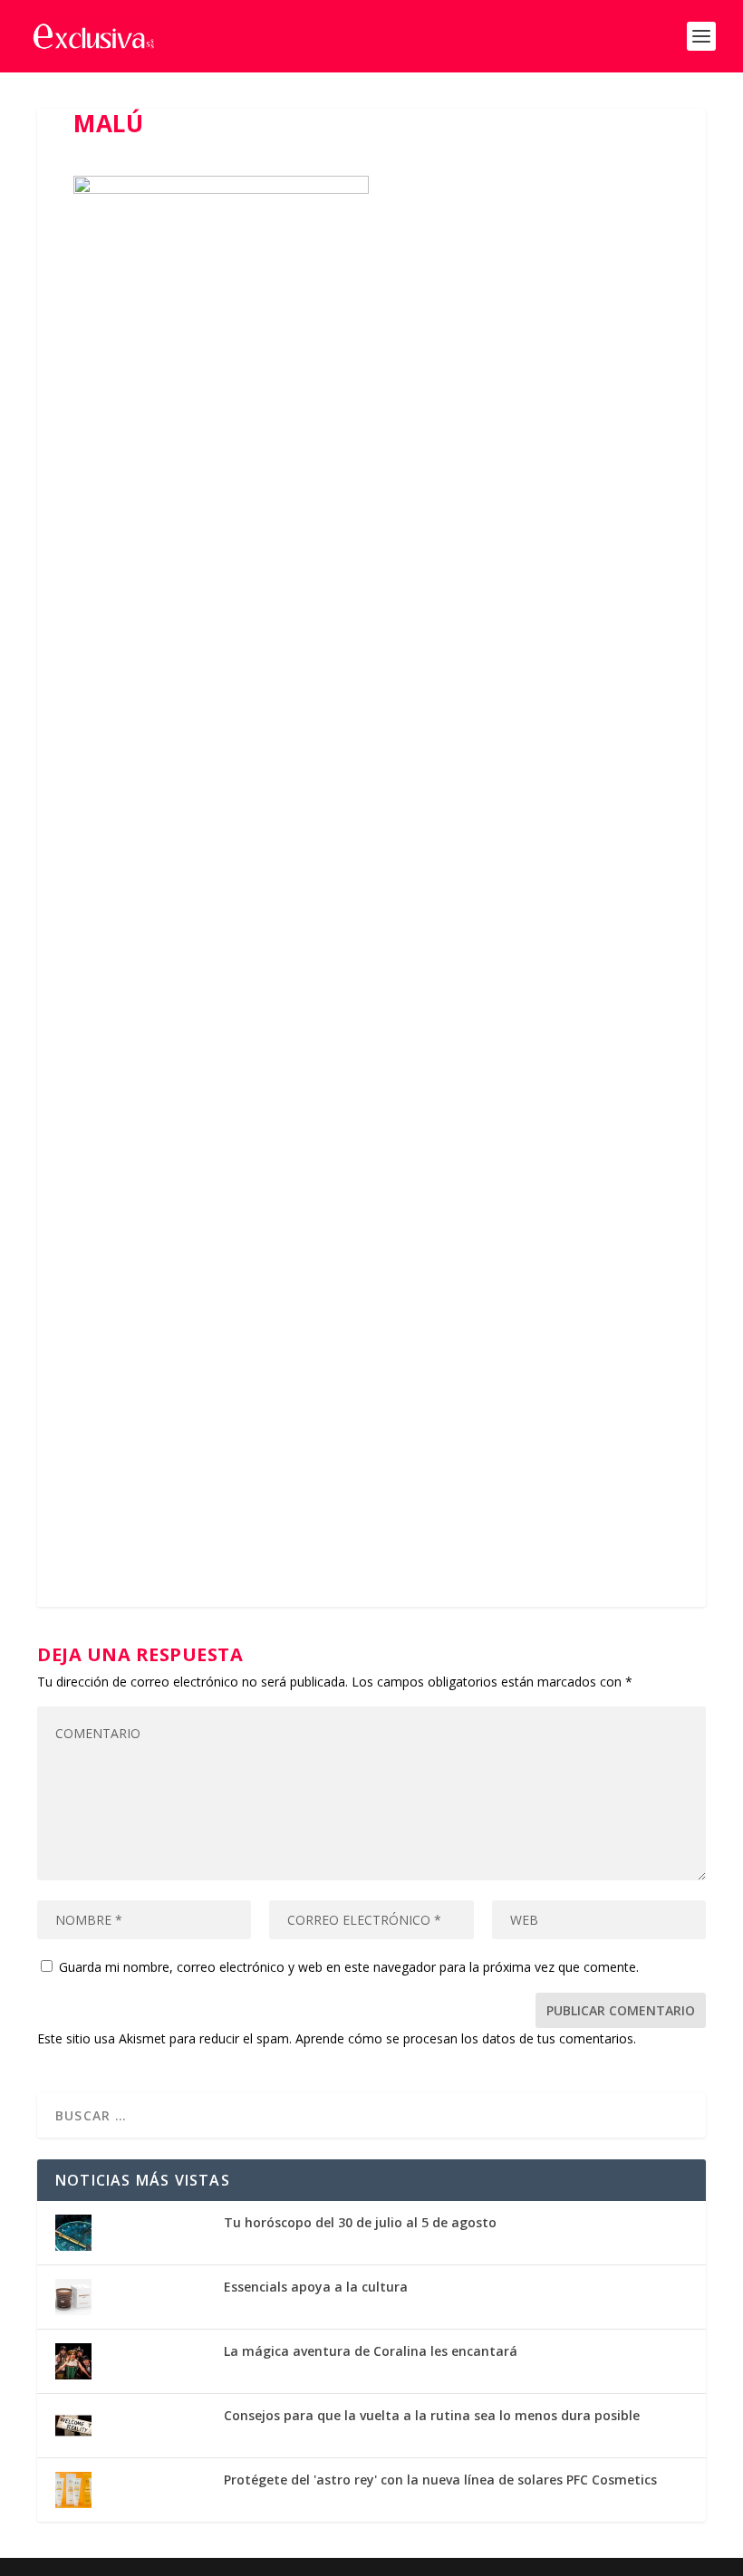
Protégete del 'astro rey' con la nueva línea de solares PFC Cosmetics (440, 2480)
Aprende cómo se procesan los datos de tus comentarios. (466, 2038)
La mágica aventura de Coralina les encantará (371, 2351)
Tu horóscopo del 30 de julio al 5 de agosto (360, 2222)
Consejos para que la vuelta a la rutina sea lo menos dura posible (432, 2415)
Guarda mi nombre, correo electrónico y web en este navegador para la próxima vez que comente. (349, 1967)
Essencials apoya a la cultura (316, 2287)
